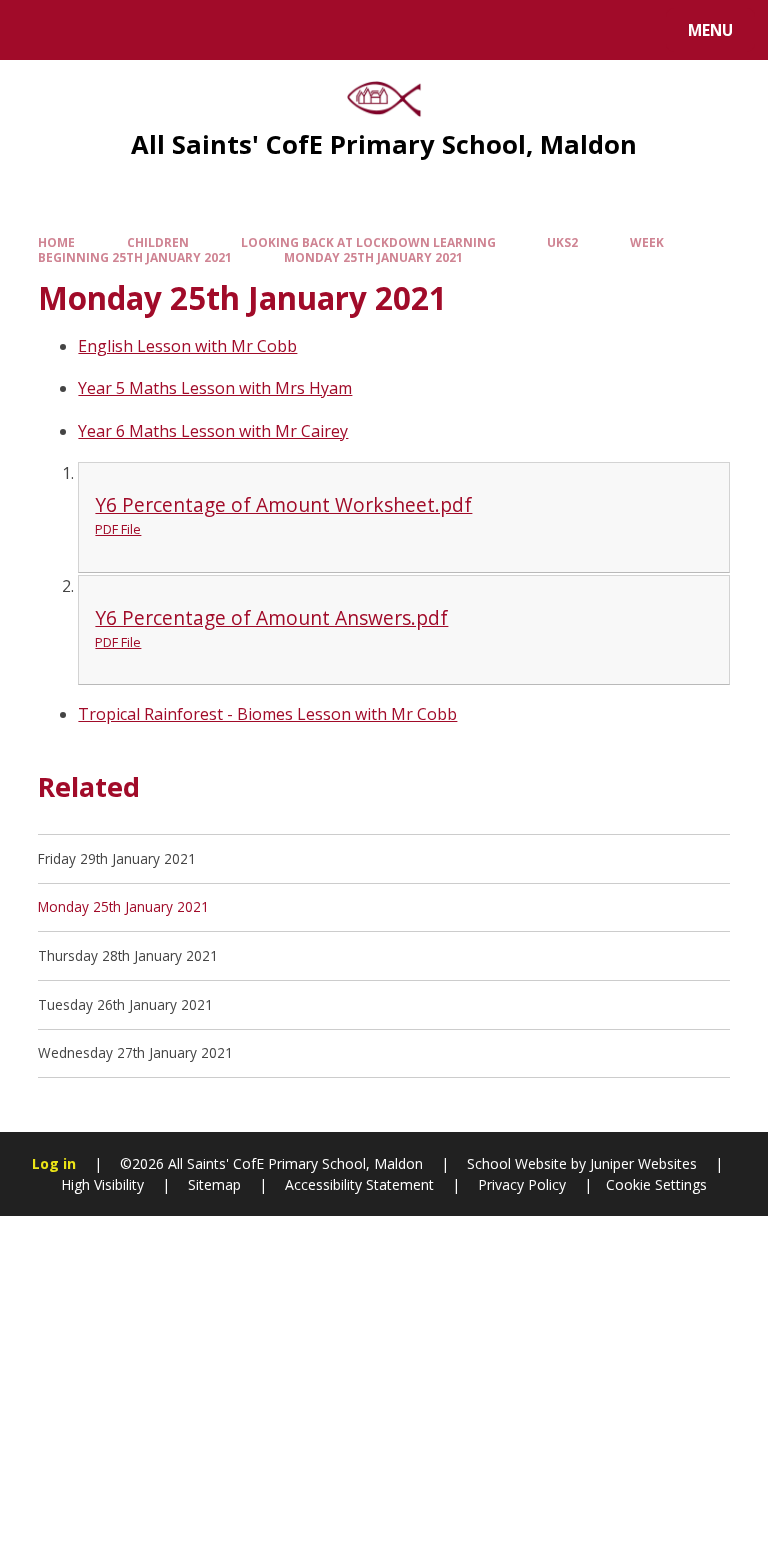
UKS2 (562, 242)
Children (158, 242)
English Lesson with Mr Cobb (187, 346)
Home (56, 242)
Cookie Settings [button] (656, 1184)
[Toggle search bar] (39, 30)
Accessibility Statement (359, 1184)
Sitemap (214, 1184)
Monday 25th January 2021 (373, 257)
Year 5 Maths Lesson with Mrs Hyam (215, 388)
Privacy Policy (522, 1184)
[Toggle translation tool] (90, 30)
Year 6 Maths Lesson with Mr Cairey (213, 431)
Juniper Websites (641, 1163)
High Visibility (102, 1184)
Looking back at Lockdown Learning (368, 242)
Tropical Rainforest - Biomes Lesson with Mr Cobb (267, 714)
